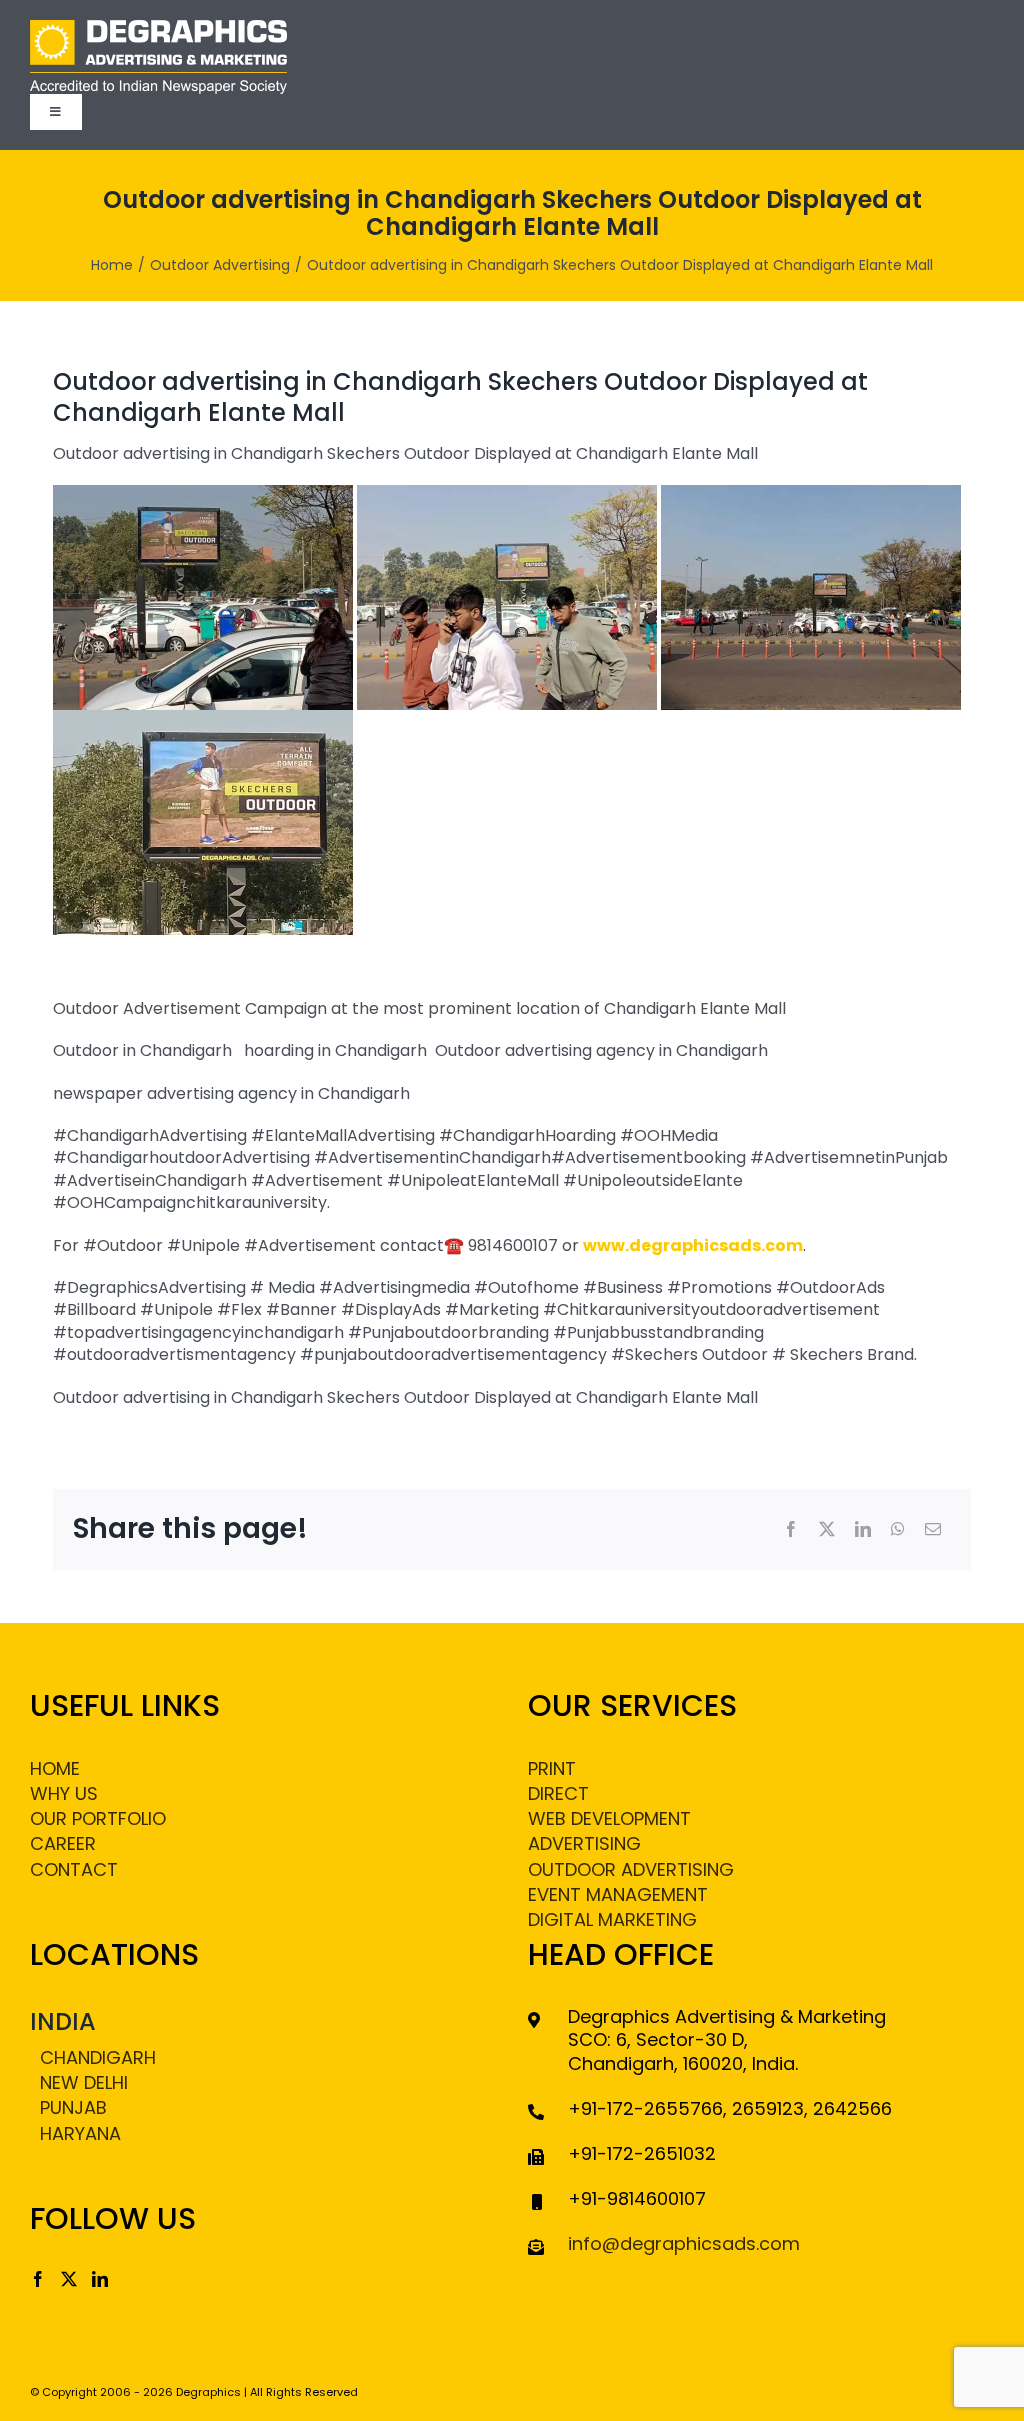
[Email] (933, 1529)
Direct (558, 1793)
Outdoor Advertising (631, 1869)
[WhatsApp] (898, 1529)
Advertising (584, 1843)
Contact (74, 1869)
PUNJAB (73, 2107)
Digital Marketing (612, 1919)
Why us (64, 1793)
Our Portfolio (98, 1818)
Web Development (609, 1818)
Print (552, 1768)
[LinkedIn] (863, 1529)
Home (55, 1768)
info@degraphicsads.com (684, 2243)
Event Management (618, 1894)
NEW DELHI (84, 2082)
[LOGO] (158, 27)
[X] (827, 1529)
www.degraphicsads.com (693, 1245)
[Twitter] (69, 2279)
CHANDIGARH (98, 2057)
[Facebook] (791, 1529)
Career (63, 1843)
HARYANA (80, 2133)
